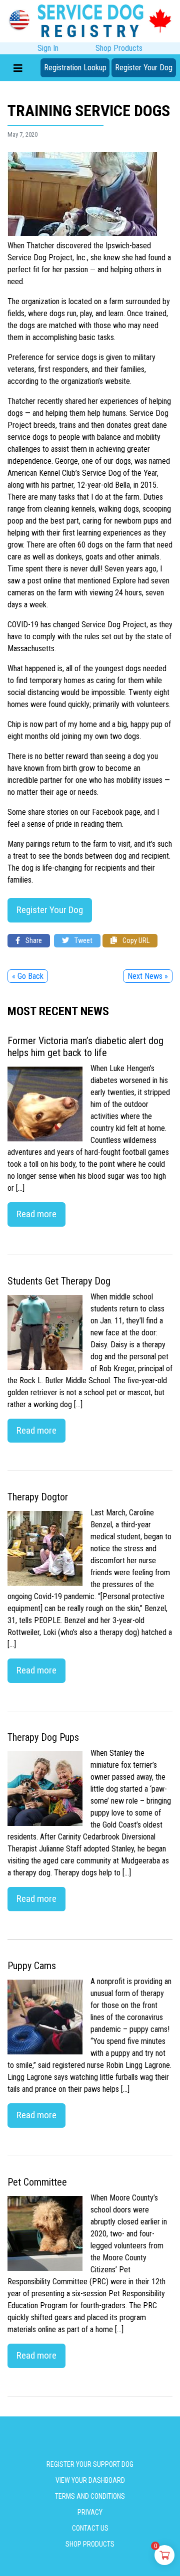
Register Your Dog (144, 68)
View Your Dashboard (90, 2480)
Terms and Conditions (90, 2496)
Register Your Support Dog (90, 2464)
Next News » (148, 976)
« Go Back (28, 976)
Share (33, 941)
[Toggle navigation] (18, 68)
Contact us (90, 2528)
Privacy (90, 2512)
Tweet (83, 941)
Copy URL (135, 941)
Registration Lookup (75, 68)
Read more (36, 1214)
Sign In (48, 48)
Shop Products (119, 48)
